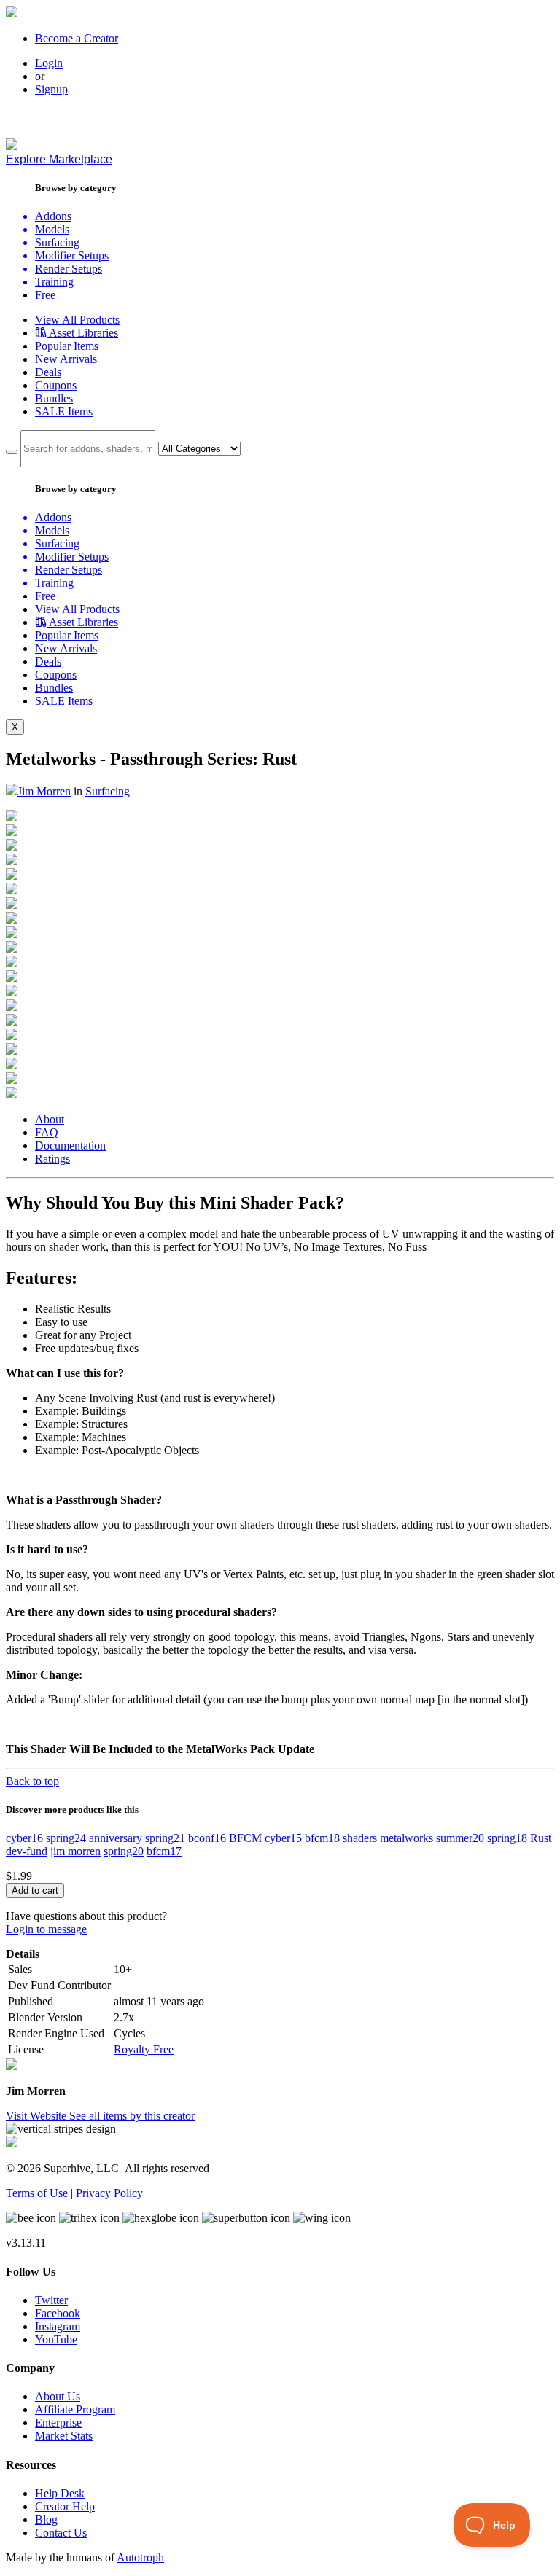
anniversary (116, 1838)
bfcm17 (164, 1851)
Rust (541, 1838)
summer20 (460, 1838)
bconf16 (207, 1838)
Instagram (58, 2326)
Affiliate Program (75, 2409)
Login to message (46, 1929)
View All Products (77, 320)
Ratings (52, 1159)
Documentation (70, 1145)
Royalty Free (144, 2049)
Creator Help (65, 2506)
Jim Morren (44, 791)
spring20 (124, 1851)
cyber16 (24, 1838)
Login (49, 63)
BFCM (245, 1838)
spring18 (507, 1838)
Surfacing (108, 791)
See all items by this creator (132, 2116)
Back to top (32, 1781)
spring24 (66, 1838)
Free (45, 295)
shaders (360, 1838)
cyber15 (283, 1838)
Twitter (51, 2300)
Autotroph (140, 2557)
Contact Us (61, 2533)
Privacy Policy (109, 2193)
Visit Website (38, 2116)
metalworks (407, 1838)
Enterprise (58, 2423)
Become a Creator (77, 38)
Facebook (58, 2313)
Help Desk (60, 2493)
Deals (48, 372)
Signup (51, 89)
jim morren (75, 1851)
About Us (58, 2396)
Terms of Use (37, 2193)
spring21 (165, 1838)
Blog (46, 2520)
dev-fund (27, 1851)
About (50, 1119)
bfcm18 (322, 1838)
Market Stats (64, 2436)
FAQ (47, 1132)
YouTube (56, 2339)
